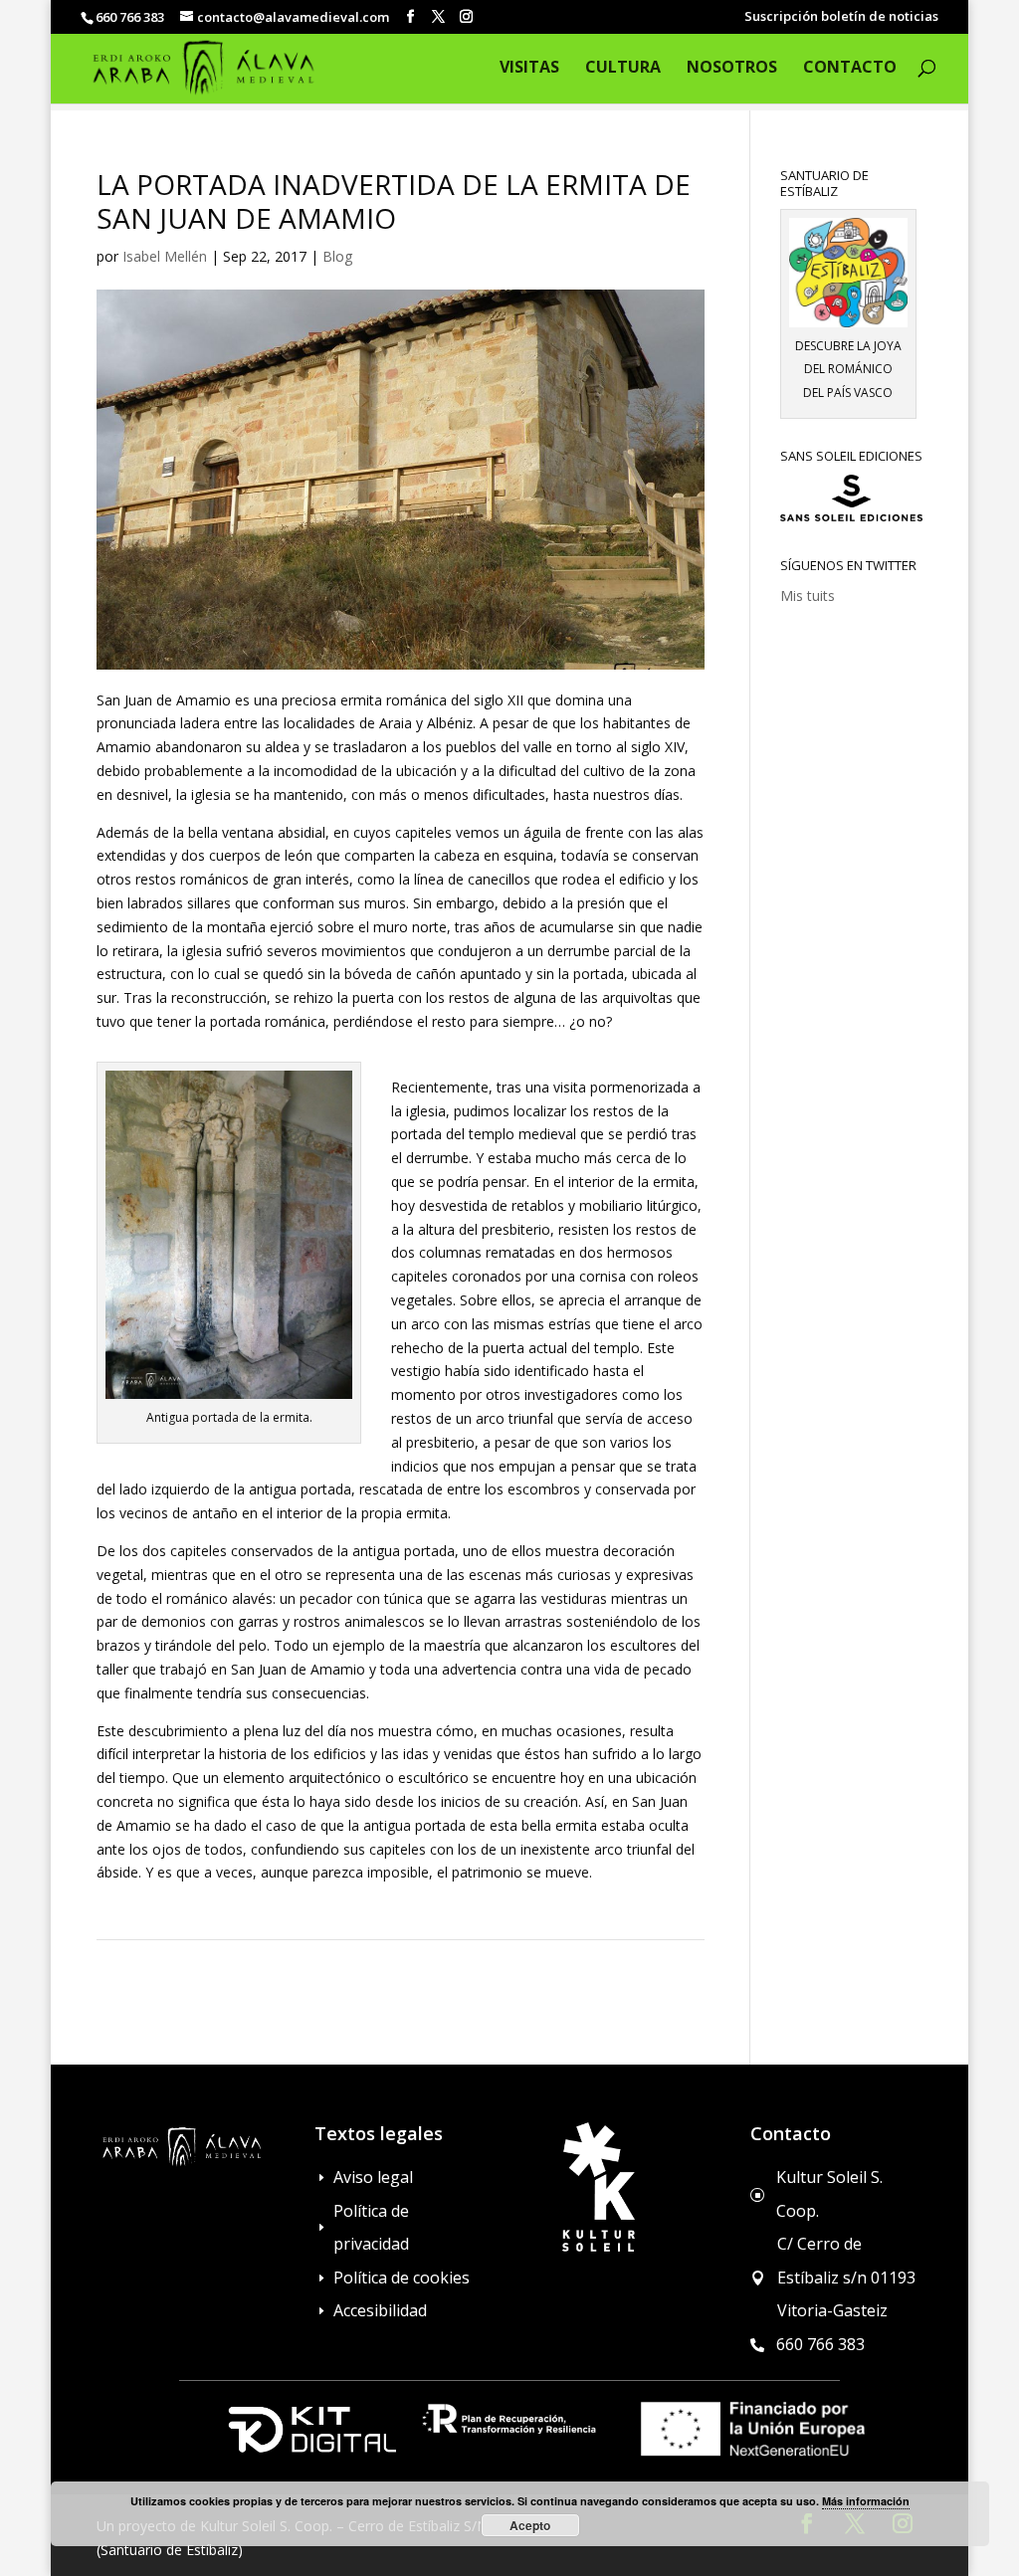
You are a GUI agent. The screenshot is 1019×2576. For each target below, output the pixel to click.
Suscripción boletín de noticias (841, 17)
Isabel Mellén (165, 256)
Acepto (530, 2525)
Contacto (850, 69)
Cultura (623, 69)
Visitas (529, 69)
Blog (337, 256)
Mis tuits (808, 595)
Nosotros (732, 69)
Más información (866, 2501)
